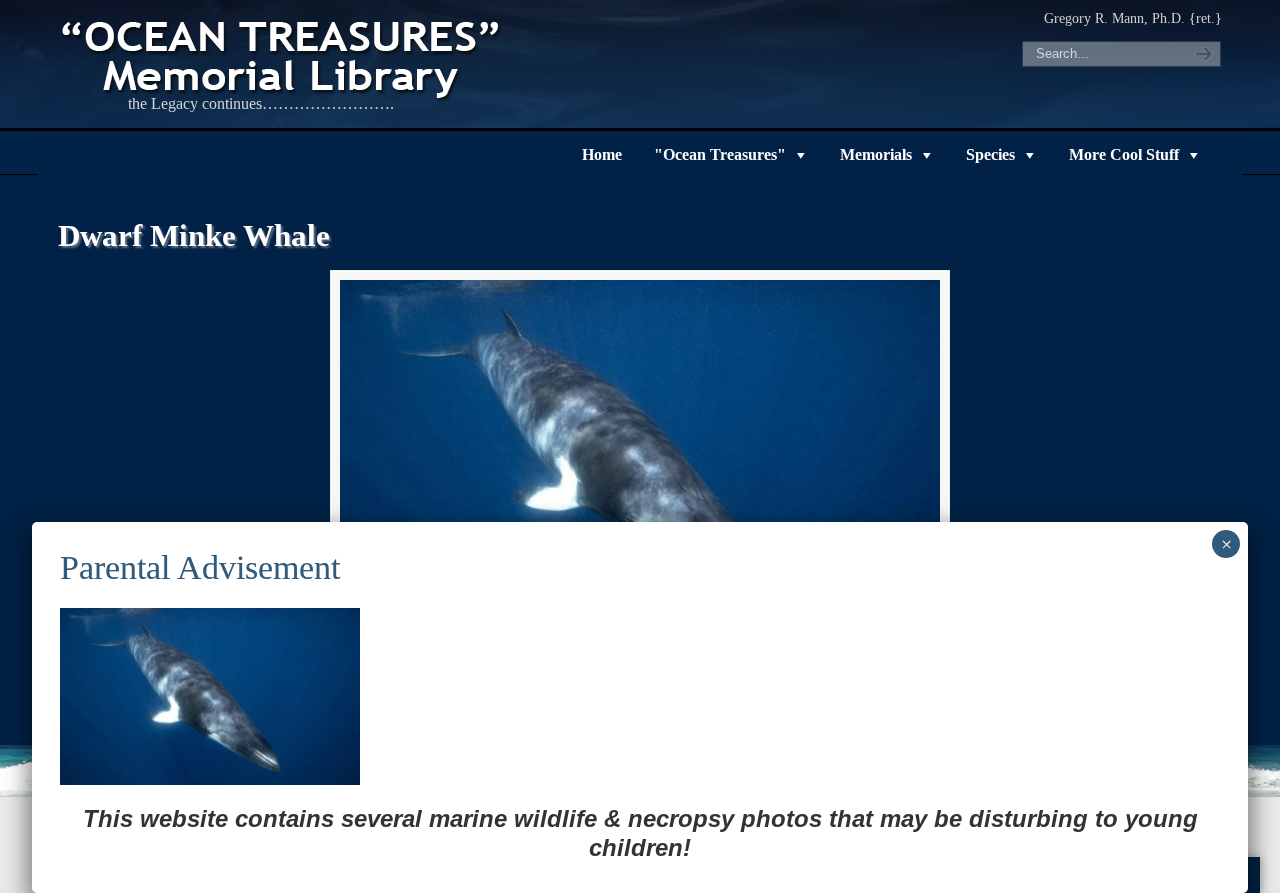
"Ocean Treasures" (720, 154)
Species (990, 154)
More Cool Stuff (1124, 154)
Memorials (876, 154)
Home (602, 154)
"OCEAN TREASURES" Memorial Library (283, 56)
